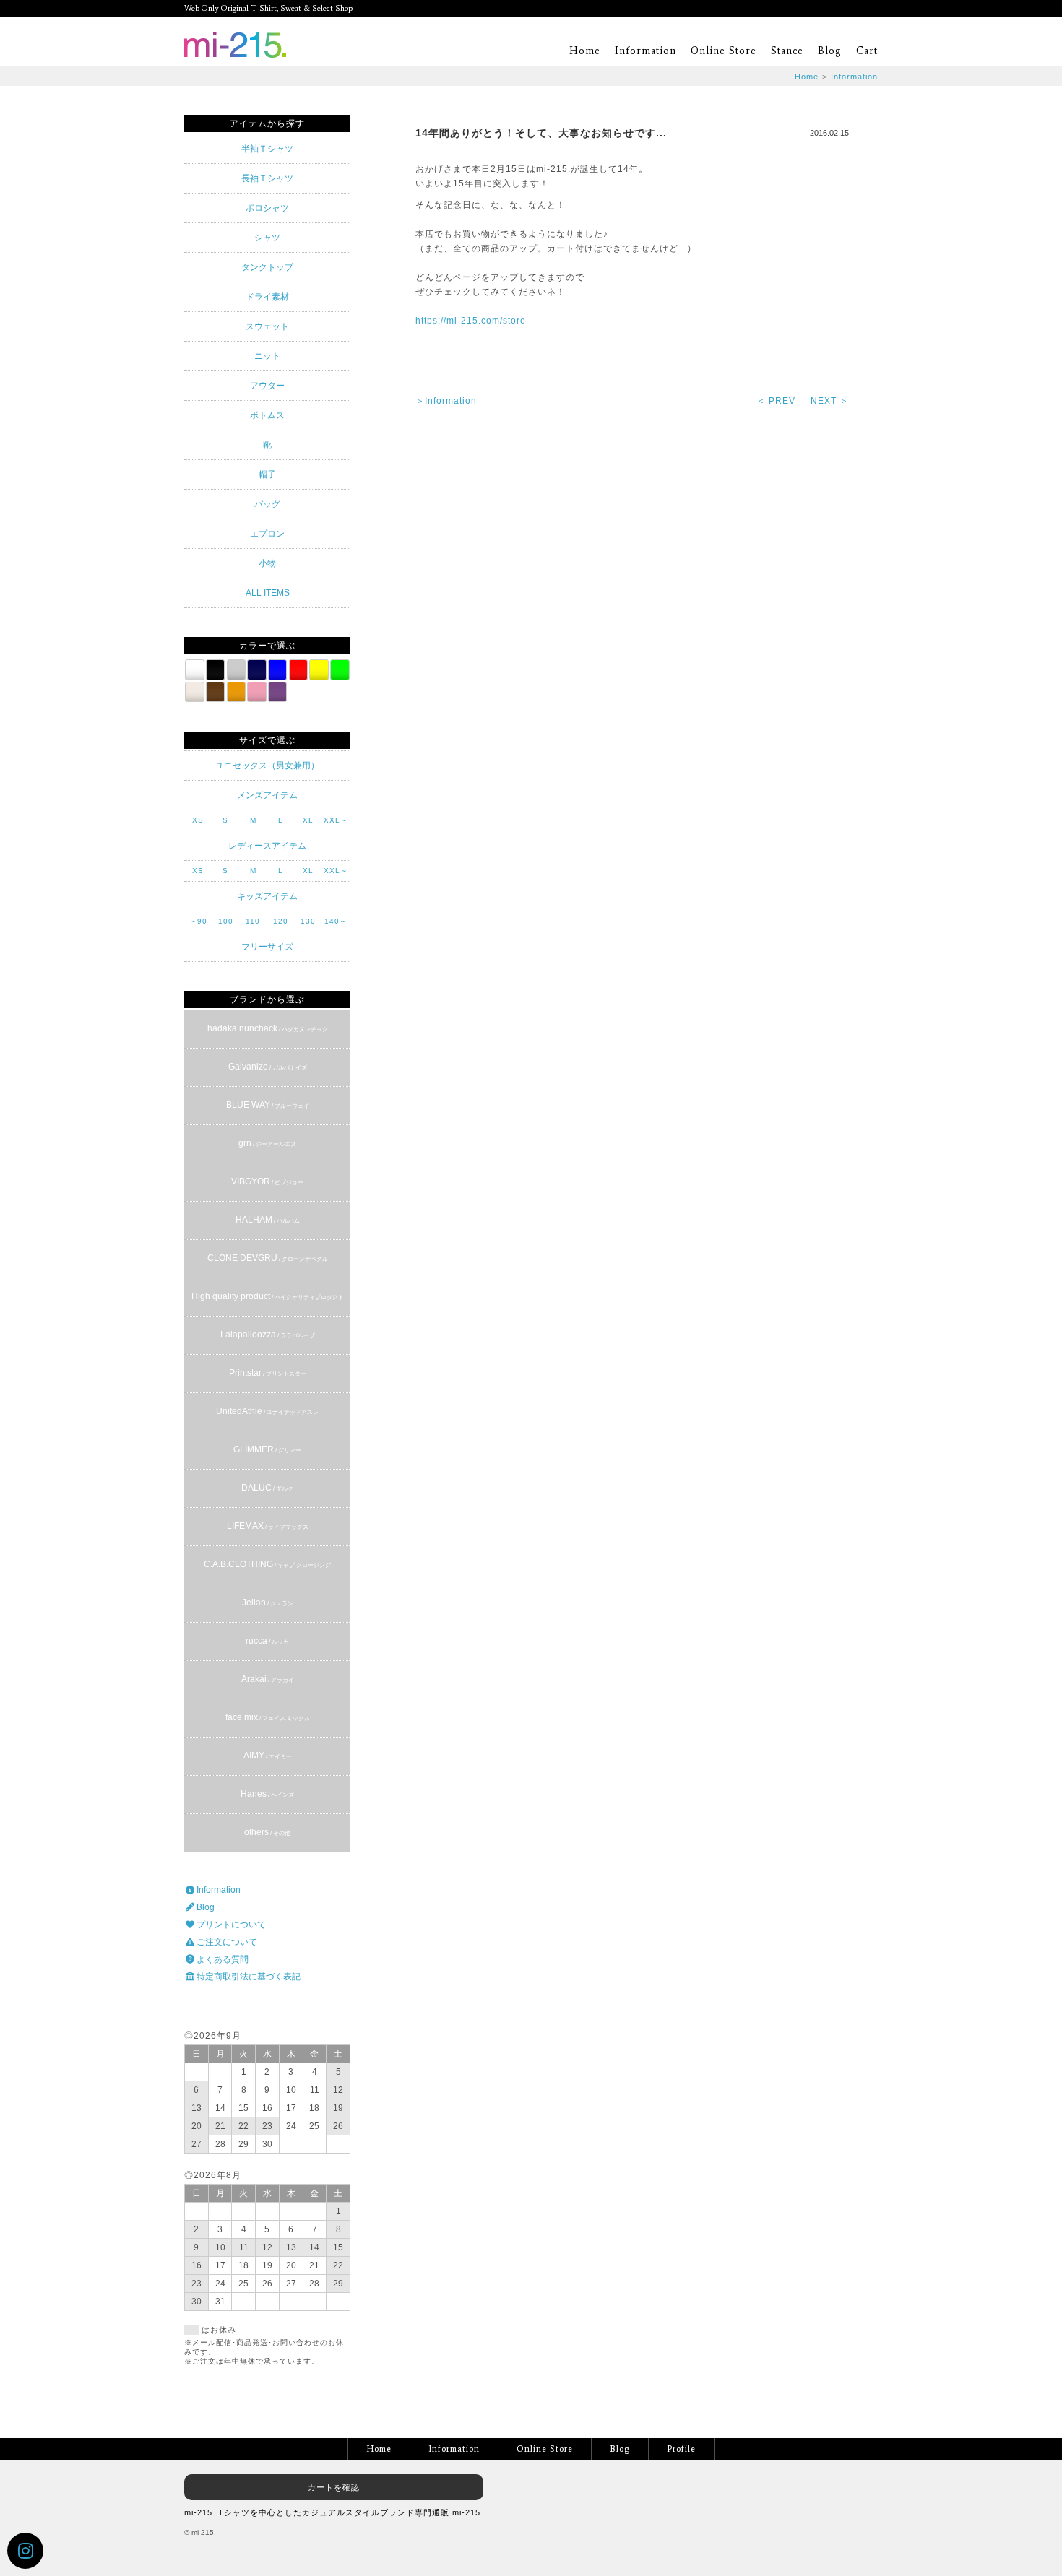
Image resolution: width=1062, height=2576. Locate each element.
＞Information (446, 401)
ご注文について (226, 1942)
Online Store (724, 51)
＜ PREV (776, 401)
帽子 (267, 474)
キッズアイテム (267, 896)
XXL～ (336, 820)
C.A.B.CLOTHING (267, 1564)
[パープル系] (277, 692)
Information (646, 51)
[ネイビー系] (256, 669)
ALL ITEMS (268, 593)
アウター (267, 386)
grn (267, 1143)
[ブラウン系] (215, 692)
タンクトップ (267, 267)
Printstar (268, 1373)
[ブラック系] (215, 669)
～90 (198, 921)
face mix (268, 1717)
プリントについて (230, 1925)
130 (308, 921)
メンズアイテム (267, 795)
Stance (787, 51)
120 (281, 921)
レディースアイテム (267, 846)
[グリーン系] (340, 669)
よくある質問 (221, 1959)
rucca (267, 1641)
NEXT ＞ (830, 401)
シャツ (267, 238)
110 (253, 921)
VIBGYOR (267, 1181)
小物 (267, 563)
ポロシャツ (267, 208)
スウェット (267, 326)
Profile (681, 2449)
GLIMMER (267, 1449)
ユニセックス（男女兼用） (267, 766)
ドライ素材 (267, 297)
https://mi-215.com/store (471, 321)
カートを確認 (334, 2487)
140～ (336, 921)
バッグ (267, 504)
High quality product (268, 1296)
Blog (830, 51)
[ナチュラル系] (194, 692)
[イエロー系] (319, 669)
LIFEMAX (268, 1526)
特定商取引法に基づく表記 (247, 1977)
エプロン (267, 534)
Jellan (268, 1603)
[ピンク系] (256, 692)
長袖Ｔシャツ (267, 178)
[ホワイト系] (194, 669)
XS (198, 820)
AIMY (268, 1756)
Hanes (267, 1794)
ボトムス (267, 415)
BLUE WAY (268, 1105)
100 (226, 921)
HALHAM (268, 1220)
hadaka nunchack (268, 1028)
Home (585, 51)
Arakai (268, 1679)
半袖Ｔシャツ (267, 149)
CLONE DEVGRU (268, 1258)
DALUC (267, 1488)
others (267, 1832)
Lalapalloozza (268, 1335)
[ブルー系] (277, 669)
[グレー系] (236, 669)
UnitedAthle (267, 1411)
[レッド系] (298, 669)
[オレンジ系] (236, 692)
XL (308, 820)
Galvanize (268, 1067)
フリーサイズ (267, 947)
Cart (867, 51)
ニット (267, 356)
